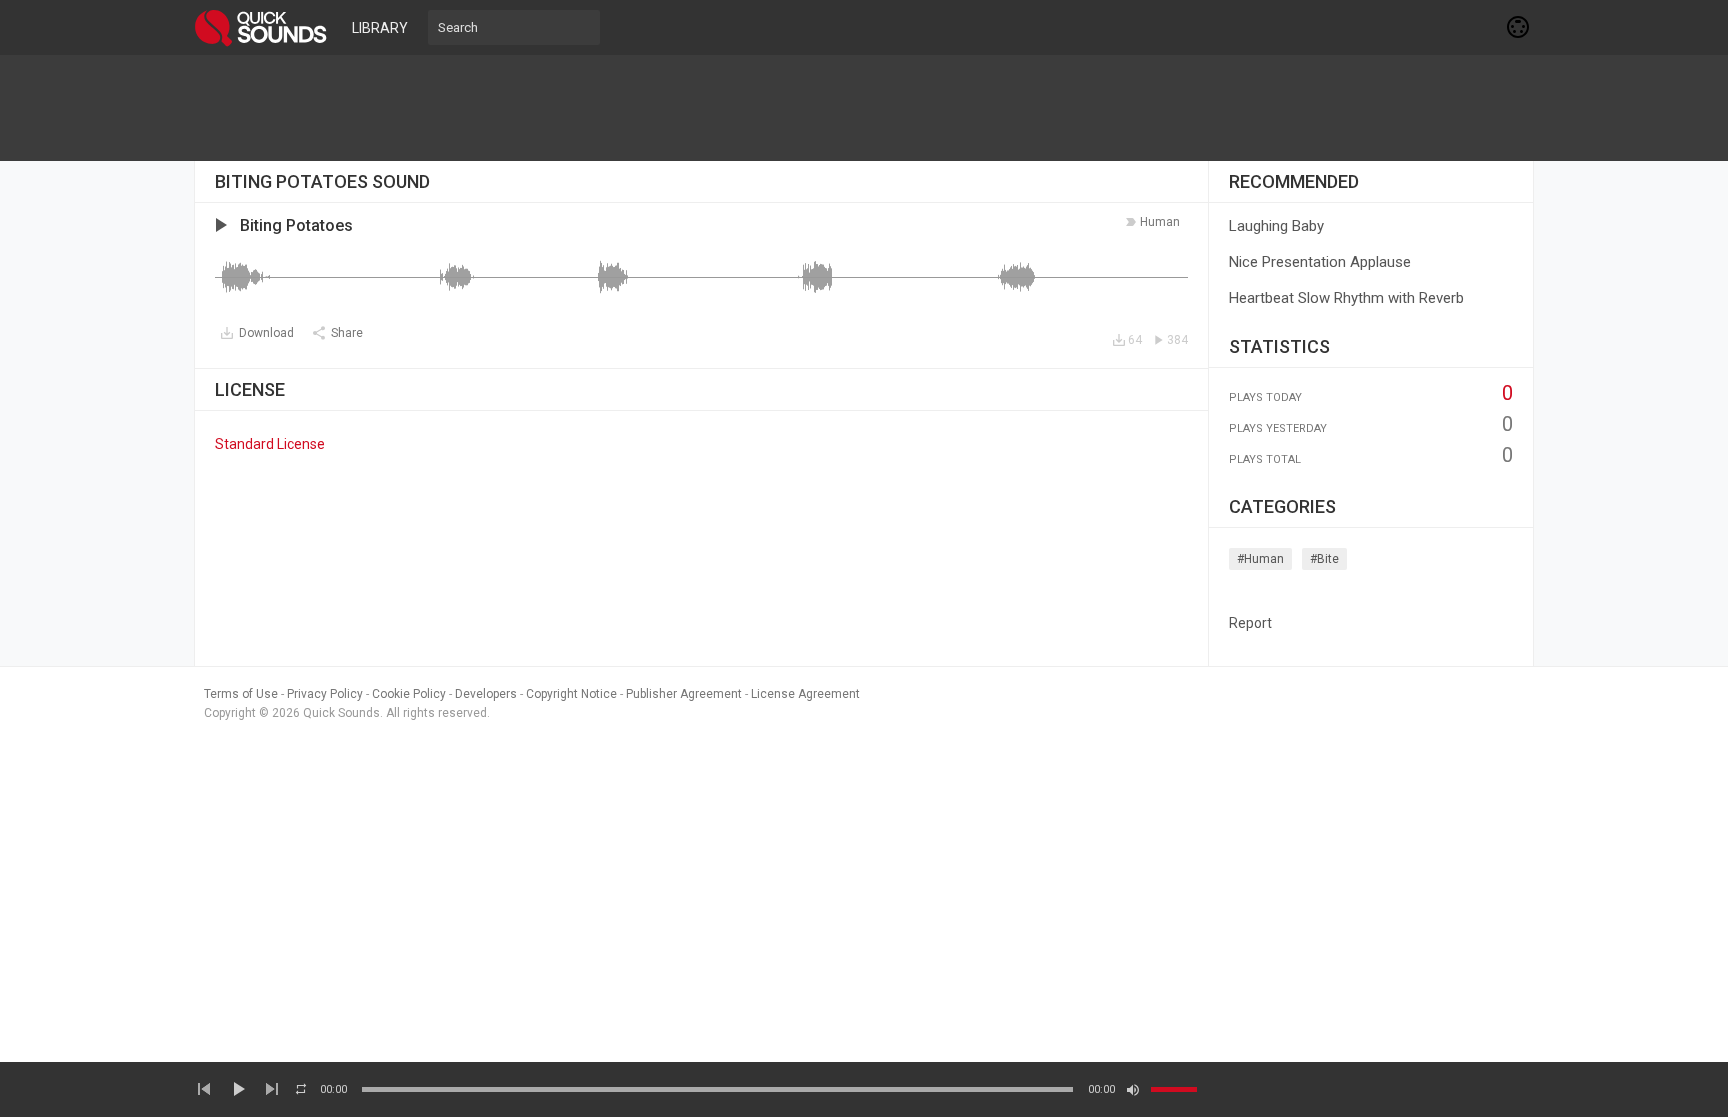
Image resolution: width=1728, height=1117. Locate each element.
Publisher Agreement (684, 694)
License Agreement (805, 694)
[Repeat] (301, 1089)
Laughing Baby (1276, 226)
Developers (486, 694)
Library (380, 28)
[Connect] (1519, 27)
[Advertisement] (864, 108)
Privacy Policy (325, 694)
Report (1250, 623)
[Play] (238, 1089)
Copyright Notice (571, 694)
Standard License (270, 444)
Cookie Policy (409, 694)
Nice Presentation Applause (1320, 262)
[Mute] (1133, 1090)
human (1160, 222)
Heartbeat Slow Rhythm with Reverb (1346, 298)
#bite (1324, 559)
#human (1260, 559)
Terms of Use (241, 694)
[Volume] (1174, 1089)
